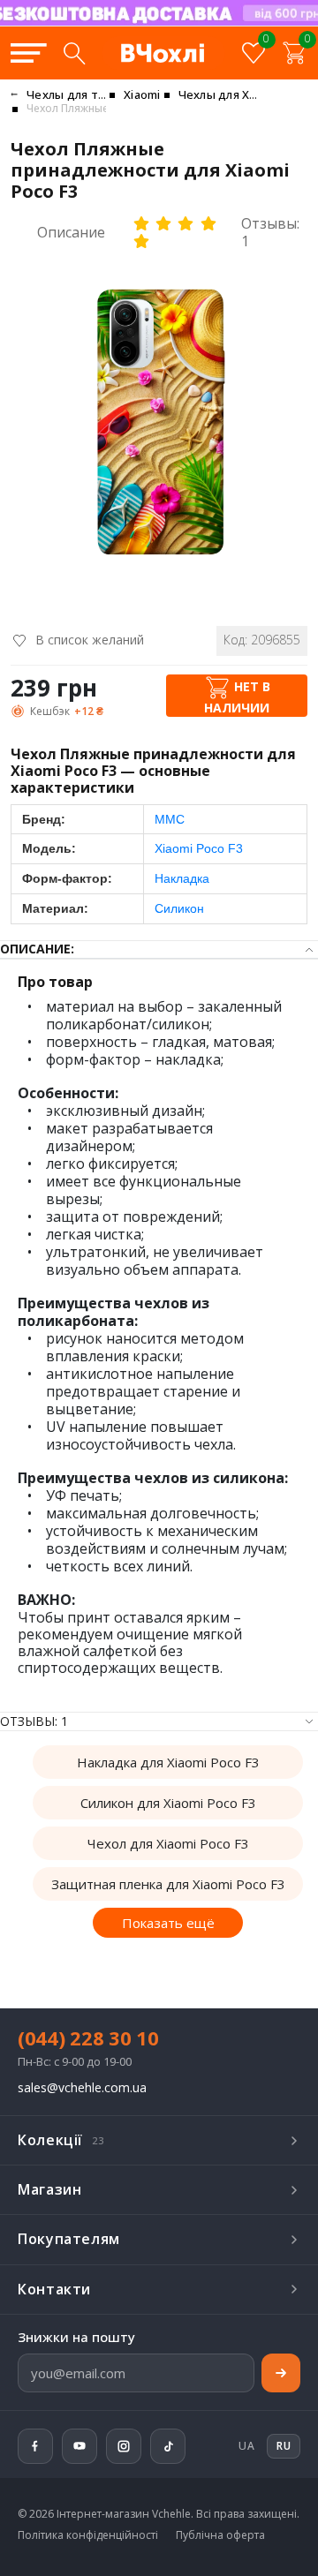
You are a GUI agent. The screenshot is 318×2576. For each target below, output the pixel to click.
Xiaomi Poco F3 (199, 848)
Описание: (37, 949)
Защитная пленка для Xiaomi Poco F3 (168, 1884)
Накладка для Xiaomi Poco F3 (168, 1762)
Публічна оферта (220, 2535)
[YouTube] (79, 2446)
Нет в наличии (237, 697)
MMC (170, 819)
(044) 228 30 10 (88, 2037)
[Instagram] (124, 2446)
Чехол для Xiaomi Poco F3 (168, 1843)
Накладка (182, 878)
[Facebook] (35, 2446)
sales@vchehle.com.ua (82, 2088)
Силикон (179, 908)
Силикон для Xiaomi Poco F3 (168, 1803)
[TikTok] (168, 2446)
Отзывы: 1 (270, 232)
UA (246, 2446)
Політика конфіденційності (88, 2535)
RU (255, 25)
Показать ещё (168, 1923)
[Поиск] (74, 53)
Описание (71, 232)
